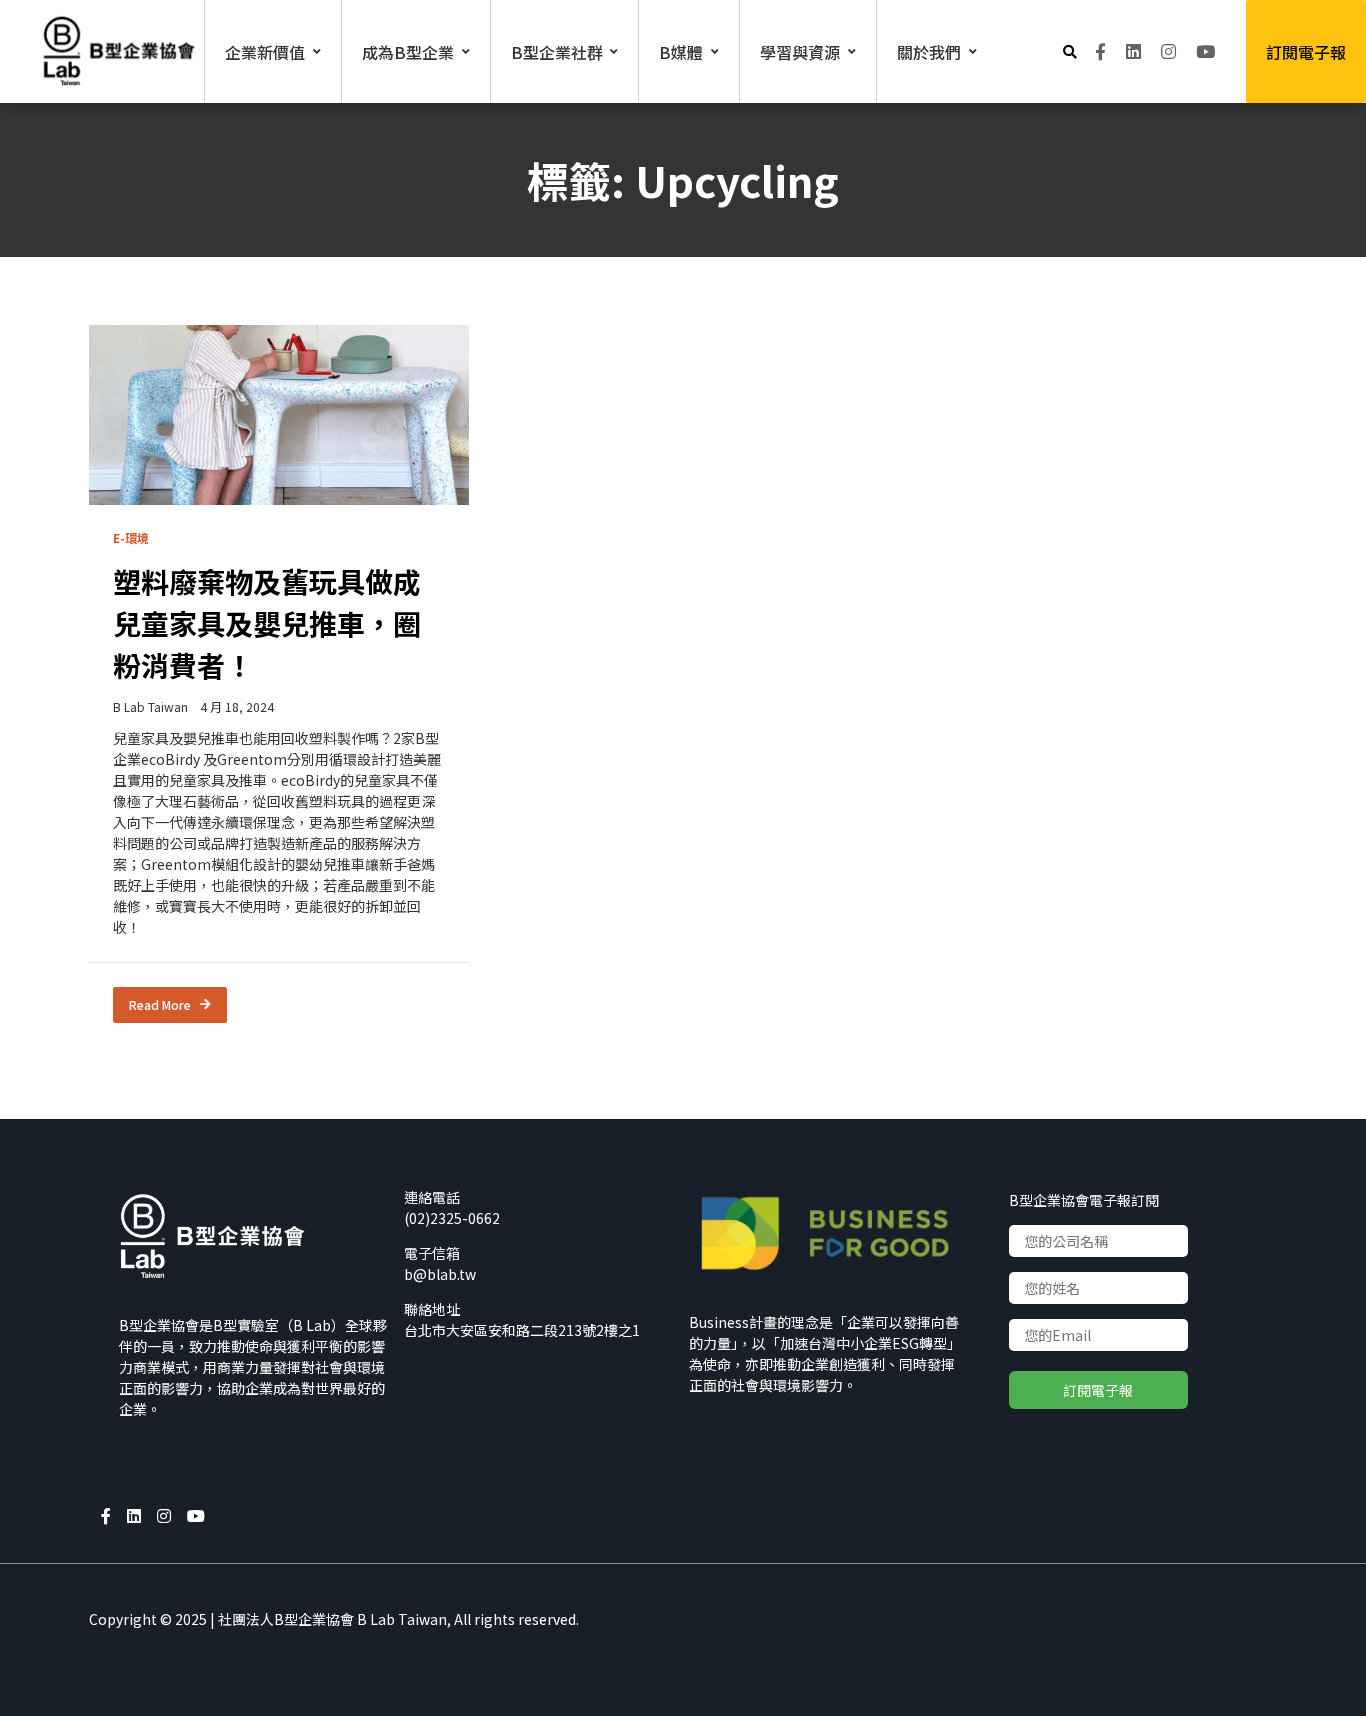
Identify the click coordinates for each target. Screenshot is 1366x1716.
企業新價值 (265, 52)
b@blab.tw (440, 1274)
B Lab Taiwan (150, 706)
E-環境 (131, 537)
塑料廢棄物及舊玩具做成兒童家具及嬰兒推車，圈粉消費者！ (267, 623)
